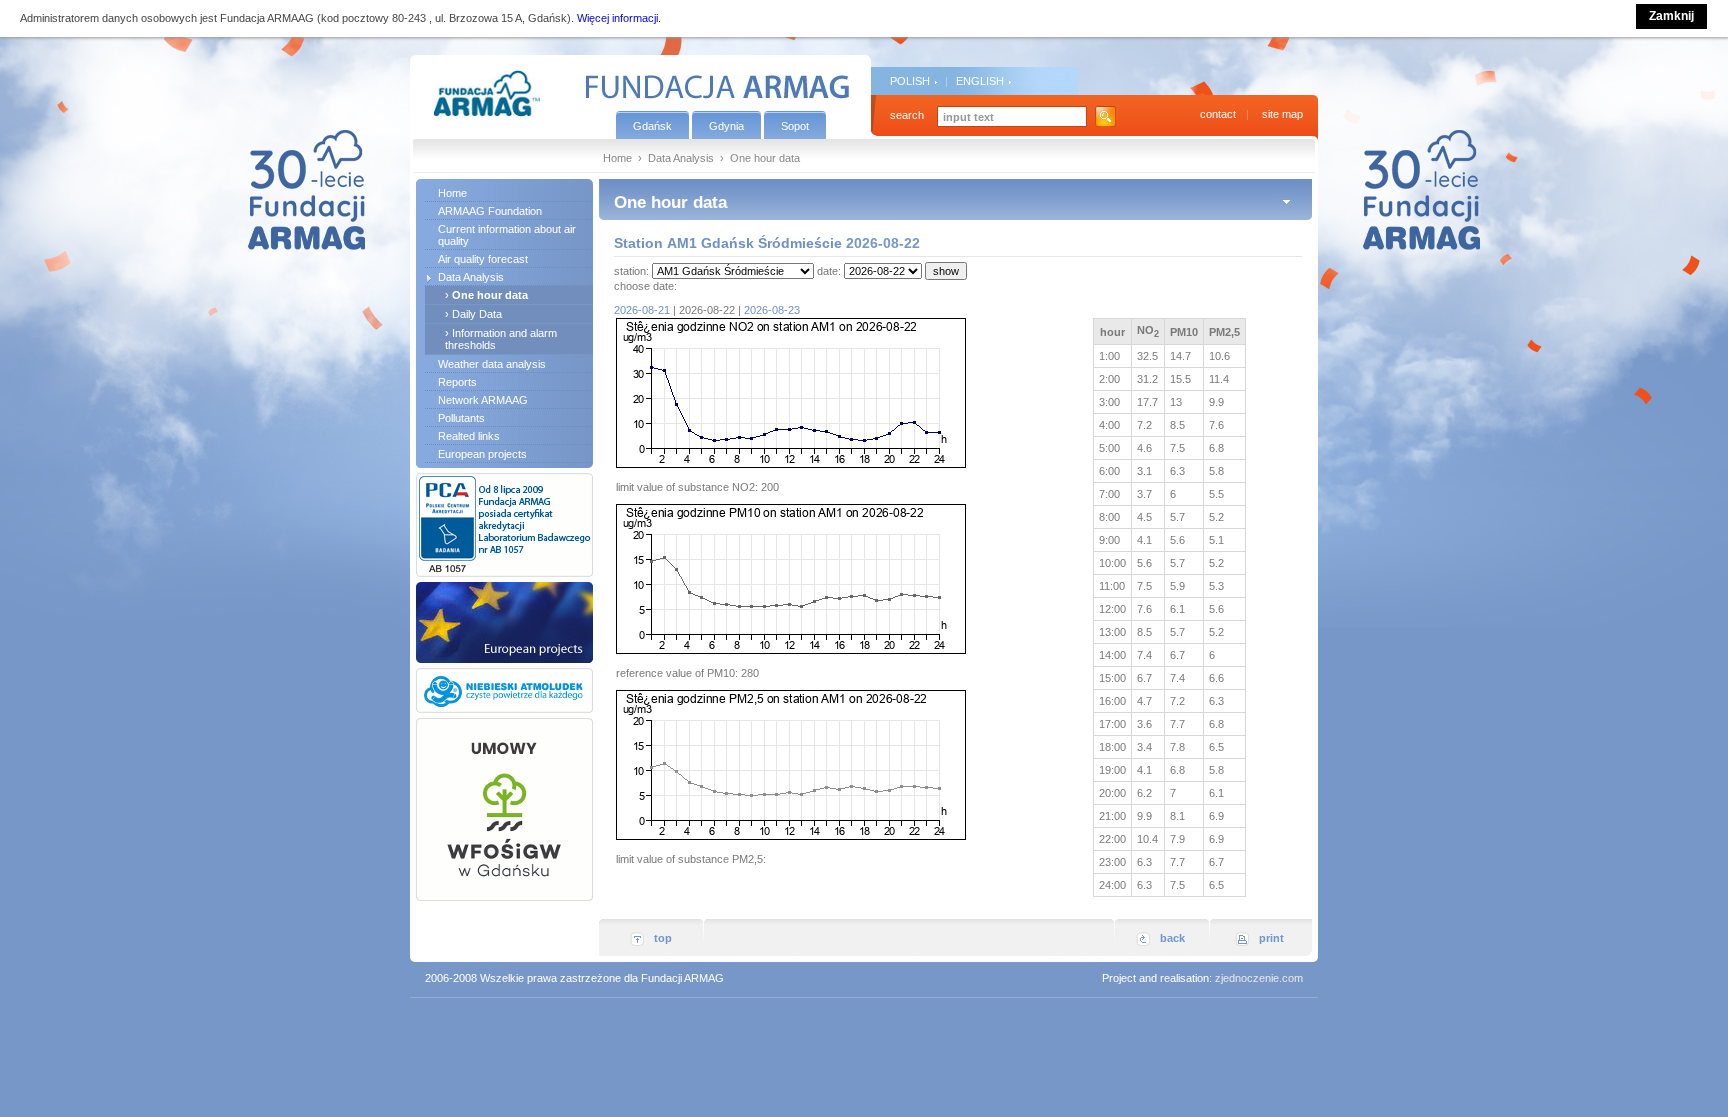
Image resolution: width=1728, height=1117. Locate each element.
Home (617, 158)
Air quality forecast (483, 259)
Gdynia (726, 126)
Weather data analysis (492, 364)
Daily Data (477, 314)
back (1172, 938)
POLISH (910, 81)
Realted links (469, 436)
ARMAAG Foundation (490, 211)
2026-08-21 (642, 310)
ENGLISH (980, 81)
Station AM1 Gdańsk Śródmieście (728, 243)
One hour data (490, 295)
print (1271, 938)
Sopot (795, 126)
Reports (457, 382)
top (663, 938)
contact (1218, 114)
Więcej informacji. (619, 18)
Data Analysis (681, 158)
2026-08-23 (772, 310)
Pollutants (461, 418)
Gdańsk (652, 126)
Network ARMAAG (483, 400)
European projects (482, 454)
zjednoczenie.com (1259, 978)
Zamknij (1671, 16)
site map (1282, 114)
